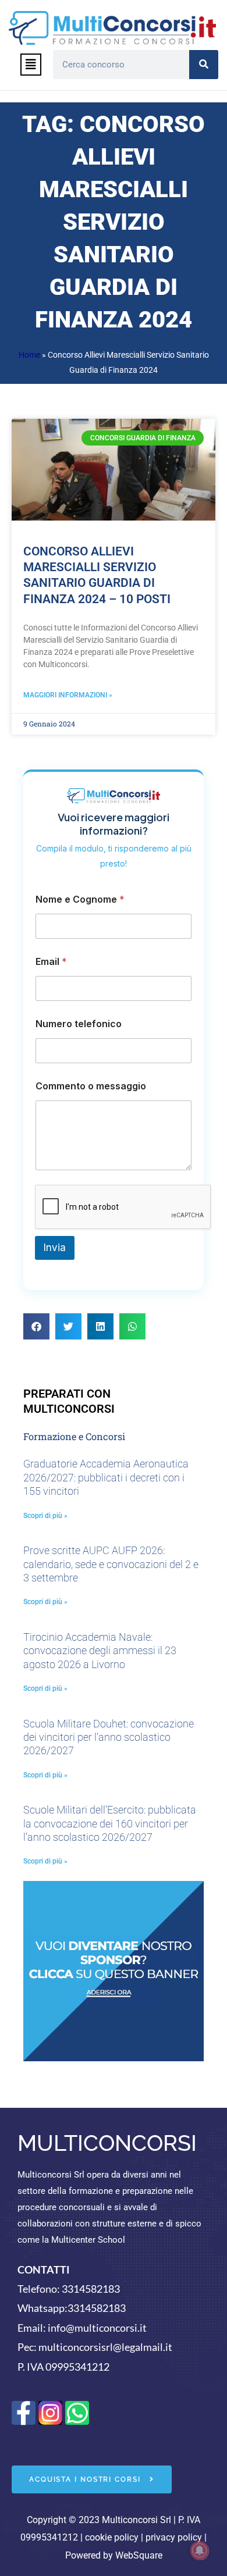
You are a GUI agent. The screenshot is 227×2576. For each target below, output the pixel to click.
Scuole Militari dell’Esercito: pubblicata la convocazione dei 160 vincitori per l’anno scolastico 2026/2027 (110, 1823)
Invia (55, 1248)
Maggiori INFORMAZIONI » (68, 695)
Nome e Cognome (80, 899)
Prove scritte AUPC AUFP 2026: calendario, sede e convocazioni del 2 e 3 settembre (111, 1564)
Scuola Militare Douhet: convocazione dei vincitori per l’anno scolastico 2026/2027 (109, 1737)
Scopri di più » (45, 1516)
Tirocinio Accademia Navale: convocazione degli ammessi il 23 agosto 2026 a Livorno (100, 1651)
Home (29, 355)
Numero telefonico (79, 1024)
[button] (31, 65)
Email (51, 962)
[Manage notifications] (200, 2550)
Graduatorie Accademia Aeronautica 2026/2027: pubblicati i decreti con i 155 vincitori (106, 1477)
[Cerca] (204, 65)
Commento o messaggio (91, 1086)
